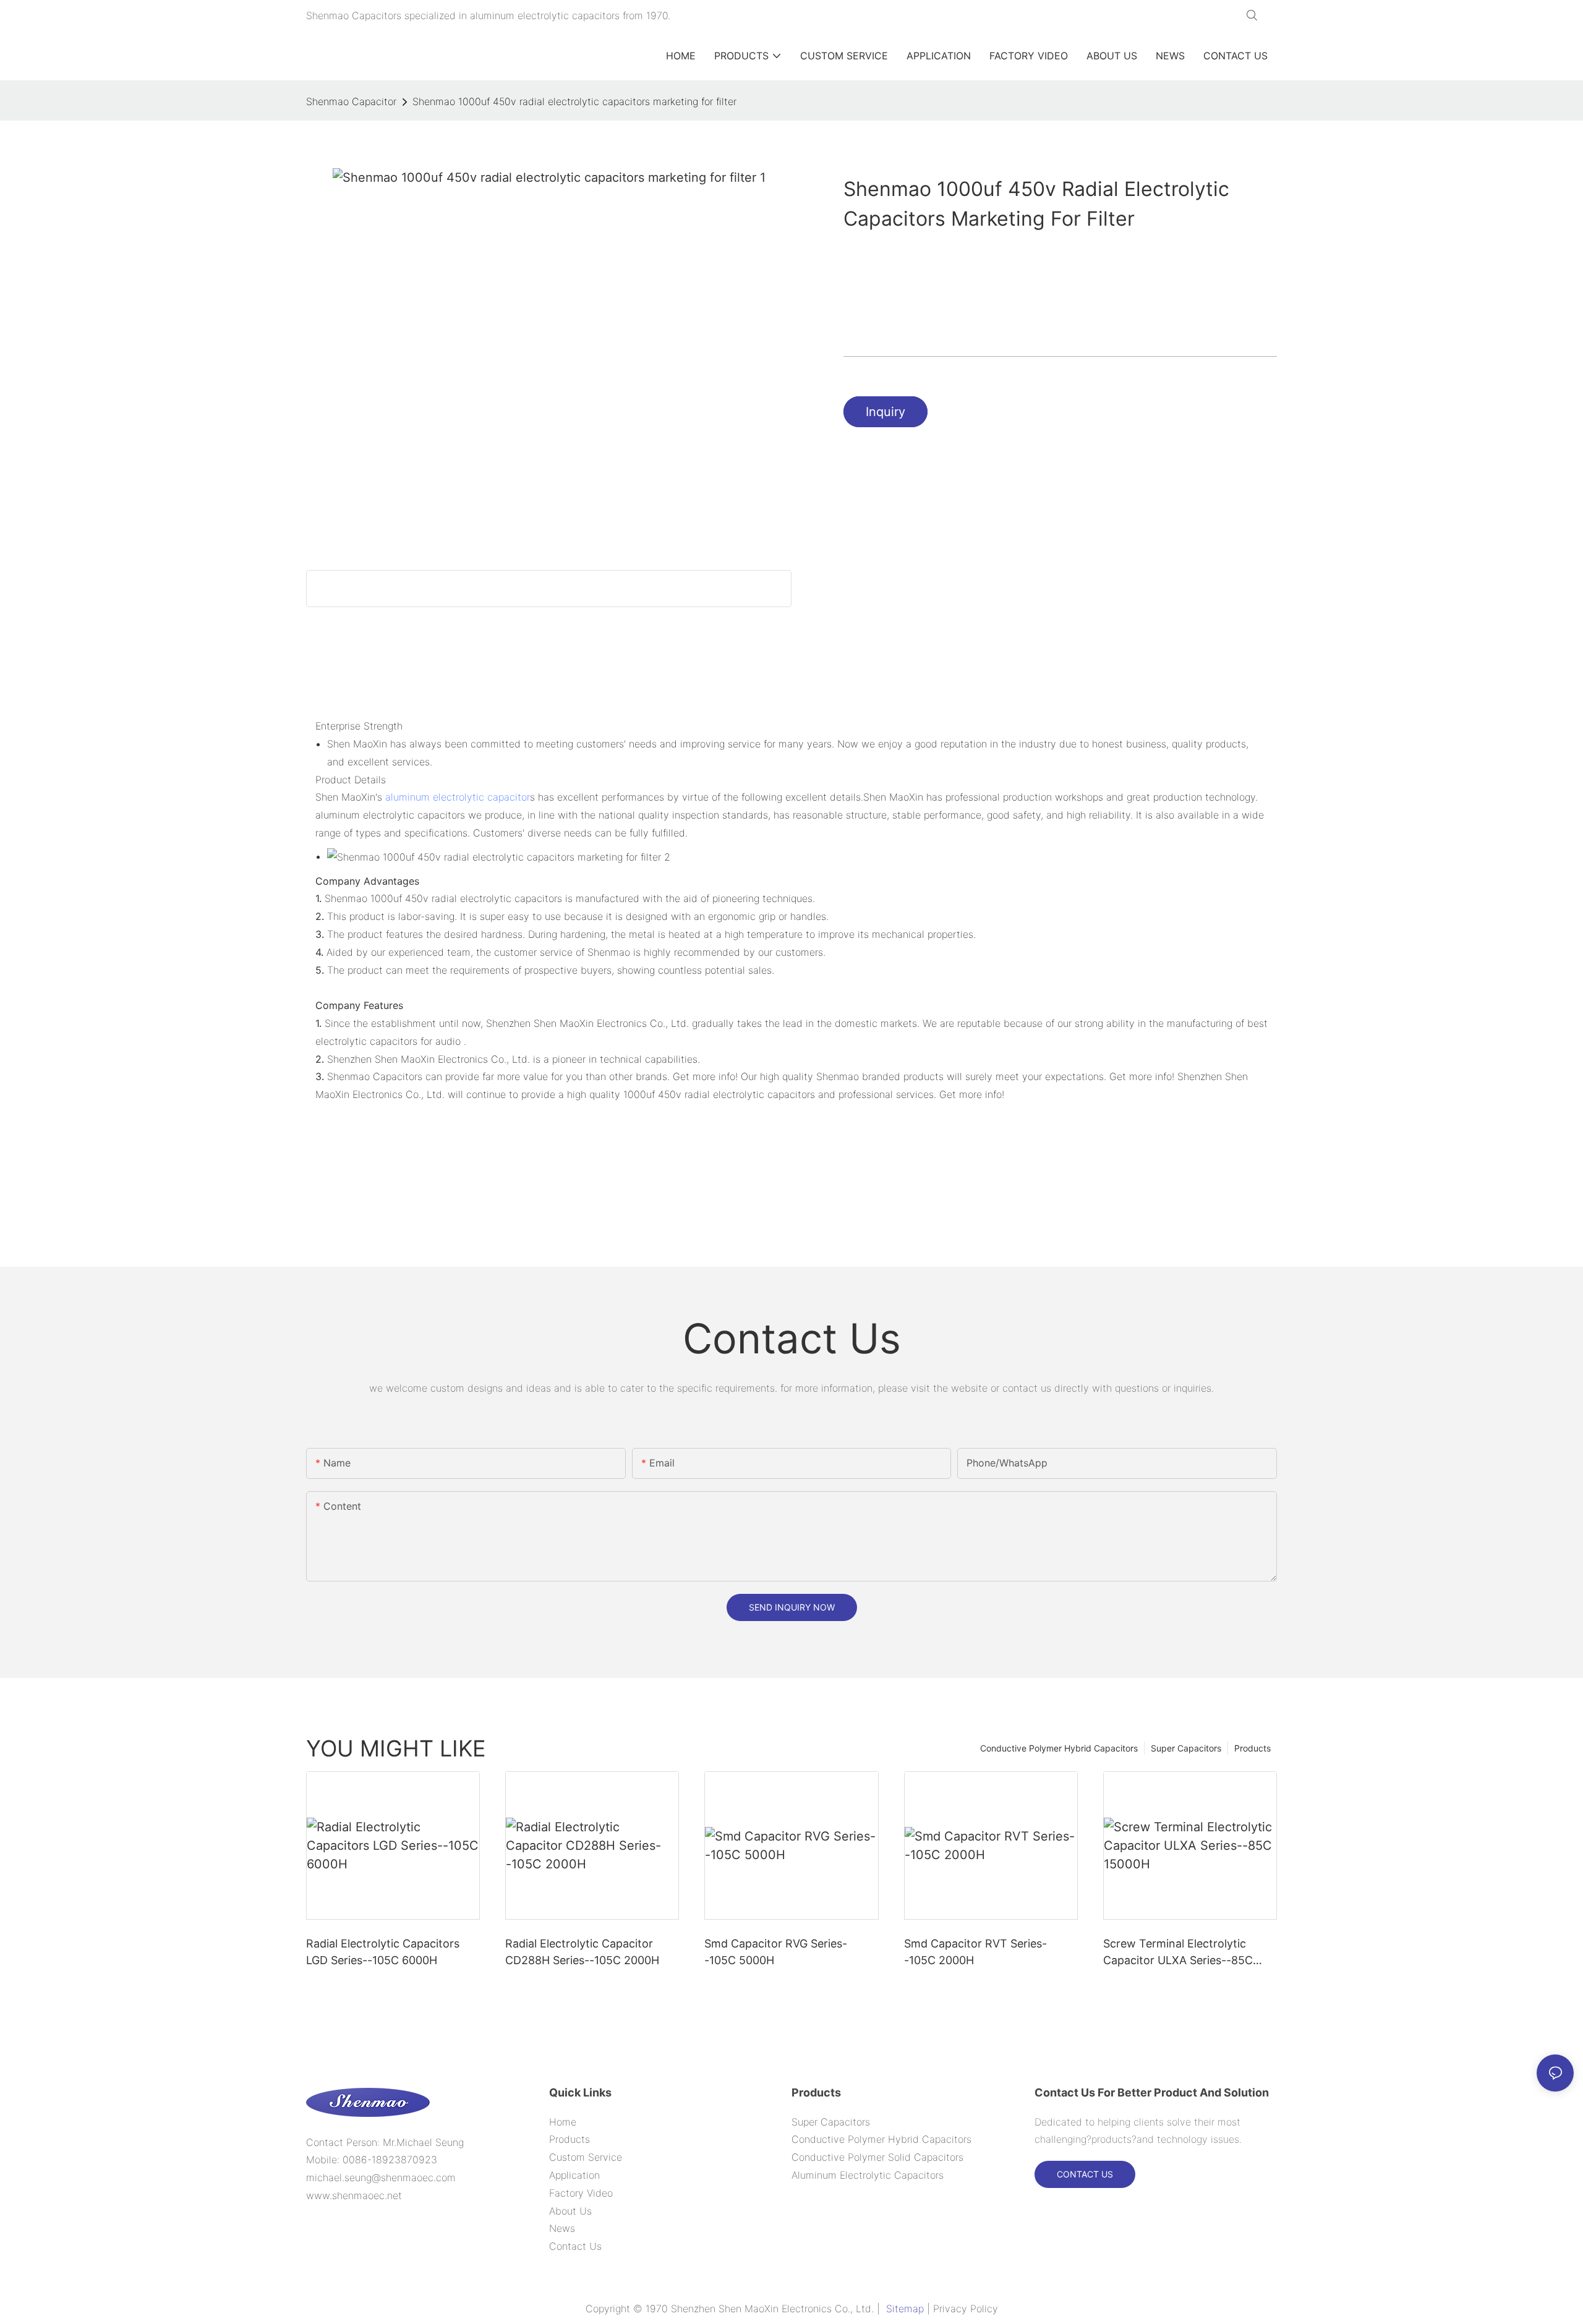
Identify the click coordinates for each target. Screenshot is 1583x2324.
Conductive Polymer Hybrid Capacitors (1059, 1748)
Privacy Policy (966, 2309)
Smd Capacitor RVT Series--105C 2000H (975, 1952)
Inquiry (885, 412)
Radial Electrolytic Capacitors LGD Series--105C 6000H (383, 1952)
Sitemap (905, 2309)
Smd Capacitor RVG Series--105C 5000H (776, 1952)
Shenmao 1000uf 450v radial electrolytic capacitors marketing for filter (574, 101)
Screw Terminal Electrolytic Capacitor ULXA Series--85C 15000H (1178, 1953)
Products (1252, 1748)
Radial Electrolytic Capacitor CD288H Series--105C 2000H (582, 1952)
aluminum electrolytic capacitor (458, 797)
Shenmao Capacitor (351, 101)
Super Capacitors (1186, 1748)
